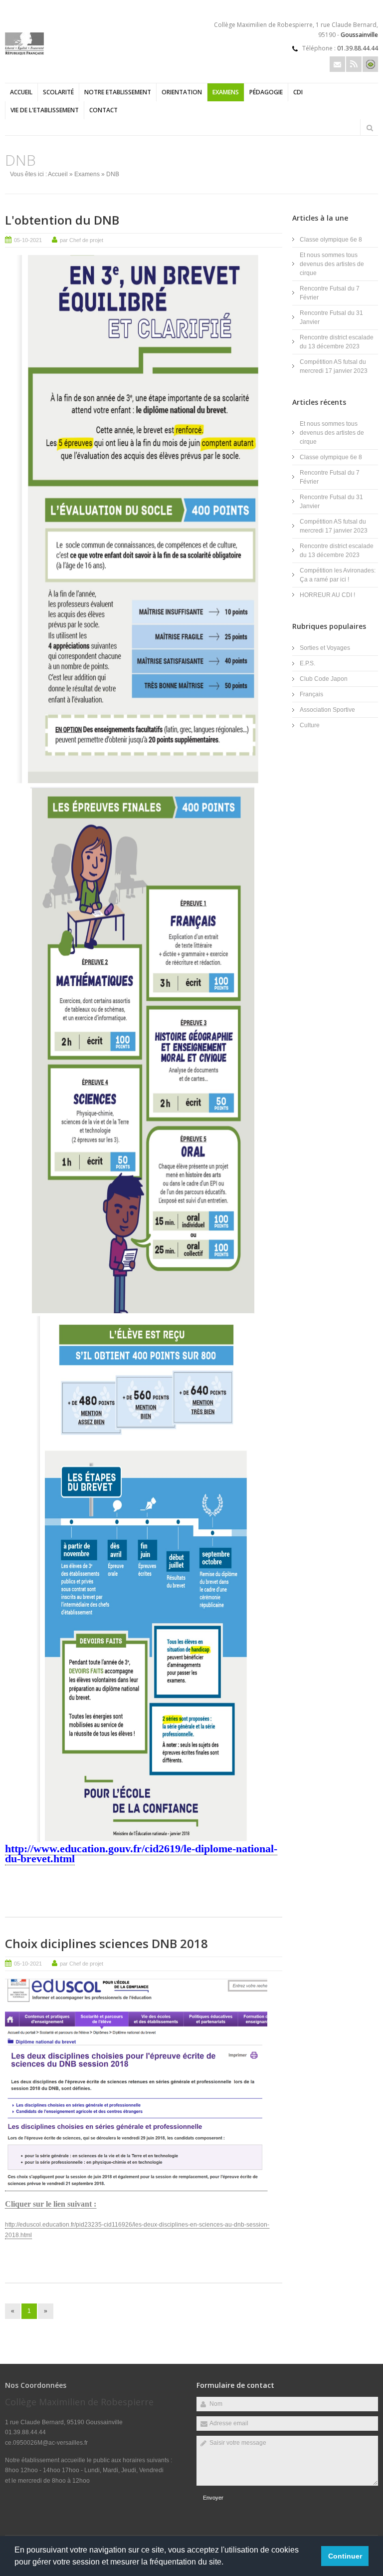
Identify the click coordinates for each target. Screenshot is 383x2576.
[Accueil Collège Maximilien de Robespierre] (24, 53)
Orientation (182, 92)
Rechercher (370, 128)
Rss (354, 64)
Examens (226, 92)
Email (337, 64)
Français (311, 694)
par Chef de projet (82, 240)
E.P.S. (307, 663)
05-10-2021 (28, 240)
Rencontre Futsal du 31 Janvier (331, 317)
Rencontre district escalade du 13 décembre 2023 (337, 342)
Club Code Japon (324, 679)
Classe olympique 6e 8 (331, 240)
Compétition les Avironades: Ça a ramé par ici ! (338, 575)
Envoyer (213, 2498)
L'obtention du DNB (62, 220)
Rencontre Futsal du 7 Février (330, 293)
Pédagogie (266, 92)
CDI (298, 92)
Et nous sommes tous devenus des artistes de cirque (332, 264)
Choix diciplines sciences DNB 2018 (106, 1943)
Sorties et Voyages (325, 648)
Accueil (21, 92)
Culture (310, 725)
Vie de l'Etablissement (45, 110)
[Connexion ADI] (370, 64)
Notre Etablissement (118, 92)
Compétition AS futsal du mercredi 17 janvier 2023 (334, 366)
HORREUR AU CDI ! (327, 595)
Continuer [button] (345, 2556)
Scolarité (58, 92)
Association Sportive (327, 710)
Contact (103, 110)
